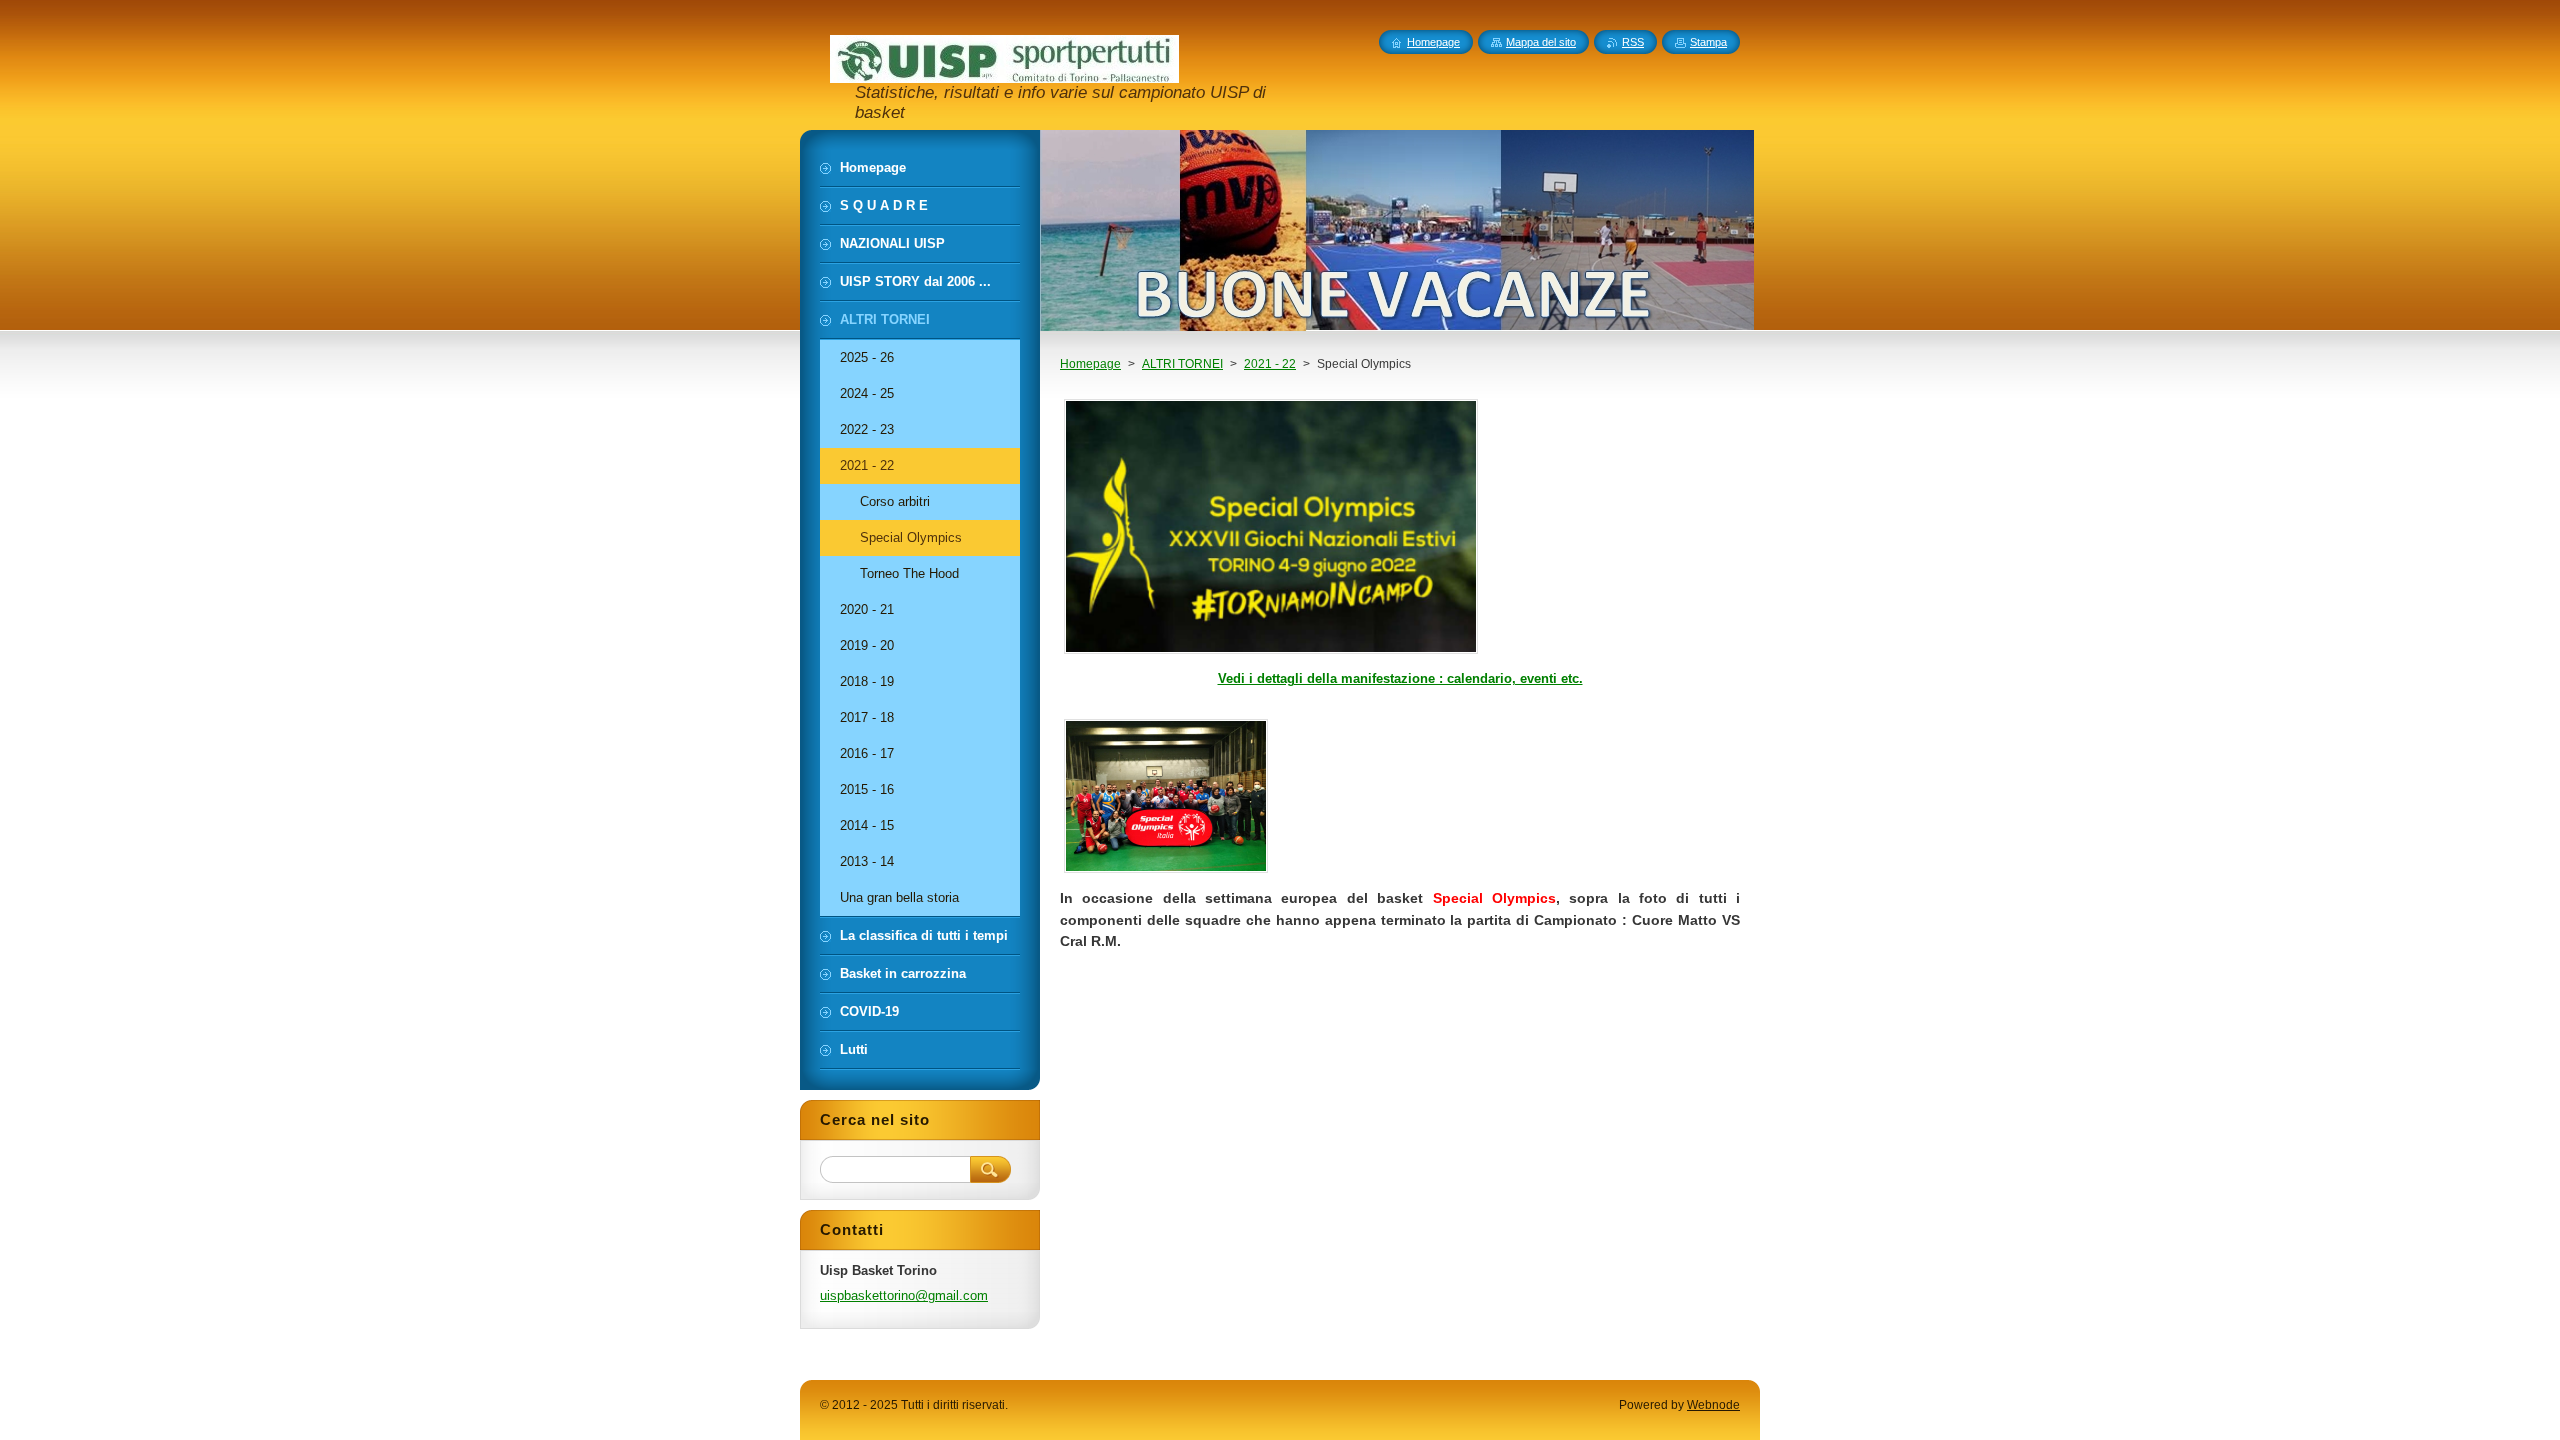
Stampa (1708, 42)
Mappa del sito (1541, 42)
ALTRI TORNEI (1182, 364)
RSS (1633, 42)
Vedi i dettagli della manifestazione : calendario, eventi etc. (1400, 678)
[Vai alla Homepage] (1004, 74)
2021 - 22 (1270, 364)
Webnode (1713, 1405)
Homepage (1090, 364)
